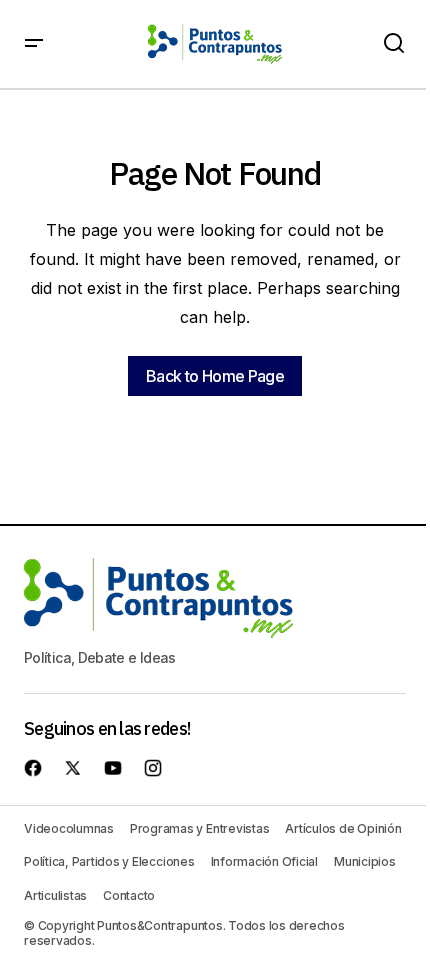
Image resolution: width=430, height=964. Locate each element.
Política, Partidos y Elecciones (109, 861)
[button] (34, 44)
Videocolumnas (69, 828)
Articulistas (55, 895)
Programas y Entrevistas (199, 828)
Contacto (129, 895)
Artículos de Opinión (343, 828)
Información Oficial (264, 861)
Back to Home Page (215, 376)
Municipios (365, 861)
